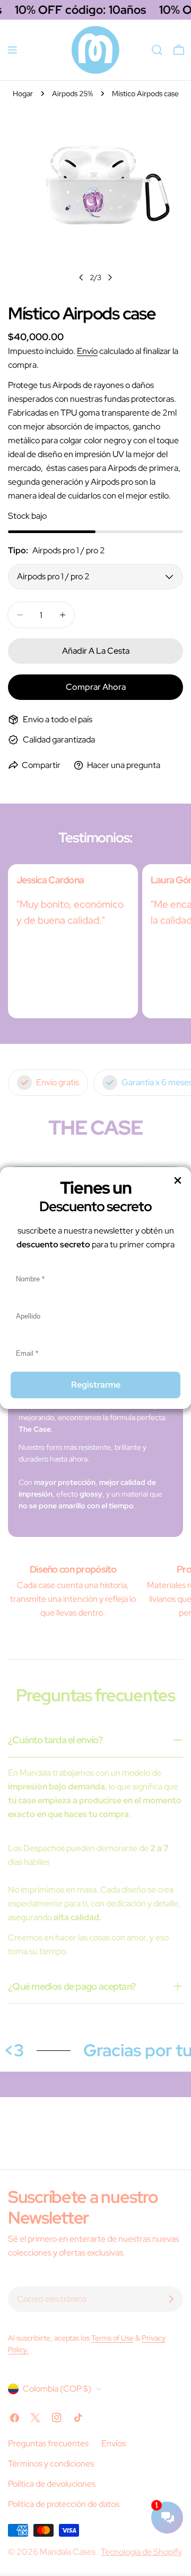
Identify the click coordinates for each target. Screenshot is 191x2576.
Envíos (114, 2443)
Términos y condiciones (51, 2464)
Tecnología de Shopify (141, 2552)
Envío (87, 351)
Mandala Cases (68, 2552)
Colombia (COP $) (57, 2389)
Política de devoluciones (52, 2484)
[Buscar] (157, 50)
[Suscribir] (171, 2299)
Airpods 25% (72, 93)
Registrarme (96, 1385)
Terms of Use (112, 2338)
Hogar (23, 93)
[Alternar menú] (12, 50)
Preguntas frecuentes (48, 2443)
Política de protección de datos (64, 2504)
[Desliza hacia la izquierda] (81, 277)
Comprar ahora (96, 687)
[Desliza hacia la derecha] (110, 277)
